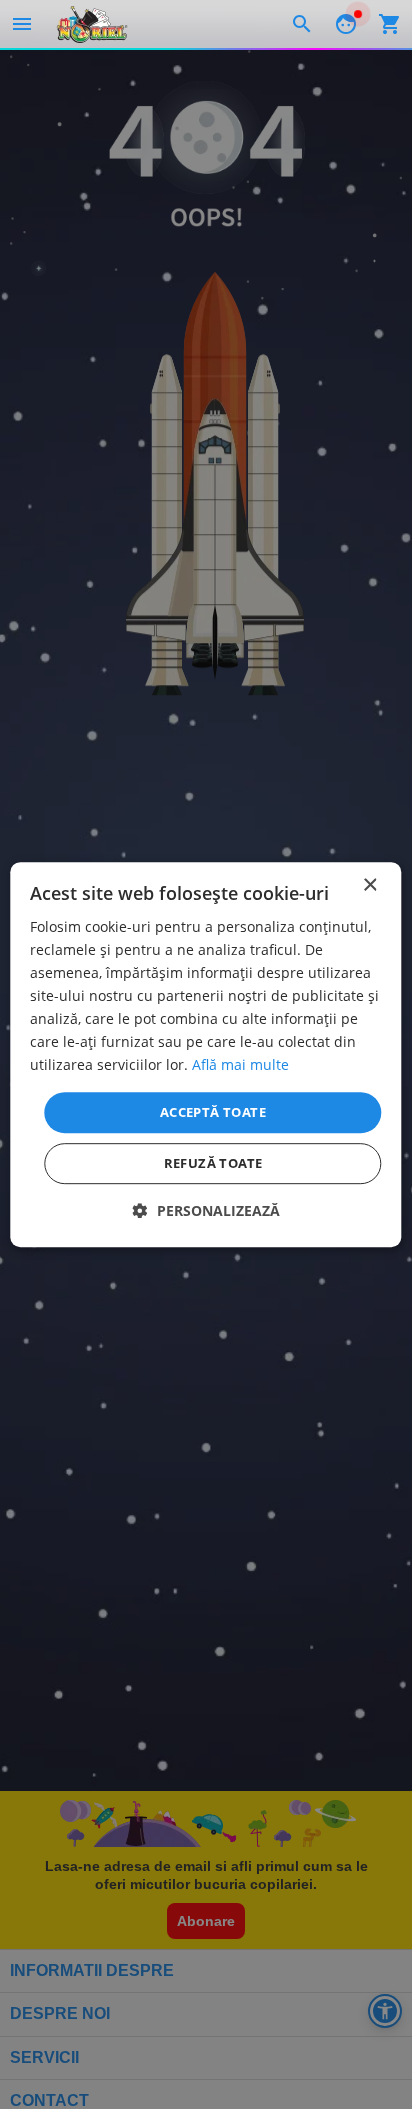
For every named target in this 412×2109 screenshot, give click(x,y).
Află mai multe (240, 1065)
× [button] (369, 885)
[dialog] (205, 1055)
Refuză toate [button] (213, 1163)
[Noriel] (92, 24)
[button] (206, 1210)
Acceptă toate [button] (213, 1112)
